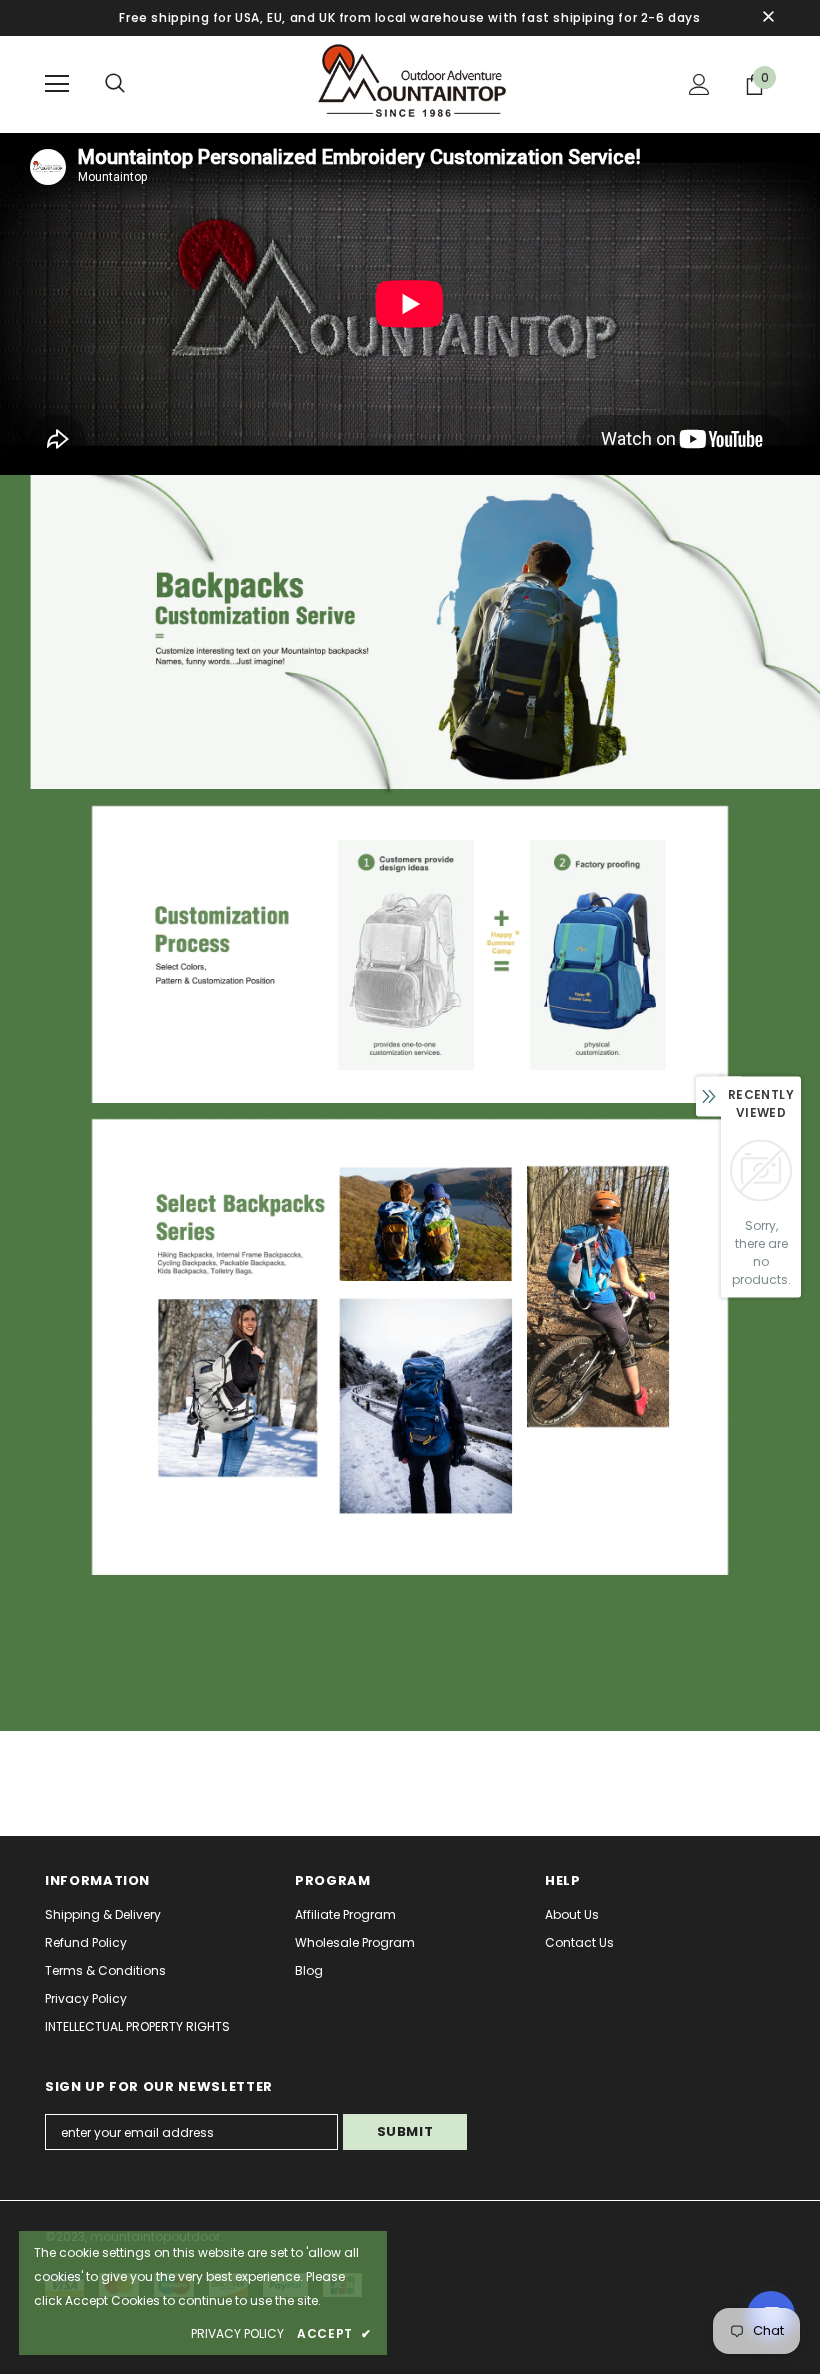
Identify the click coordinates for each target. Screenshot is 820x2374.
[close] (768, 18)
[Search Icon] (115, 84)
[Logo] (410, 83)
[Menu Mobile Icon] (57, 84)
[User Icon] (699, 84)
